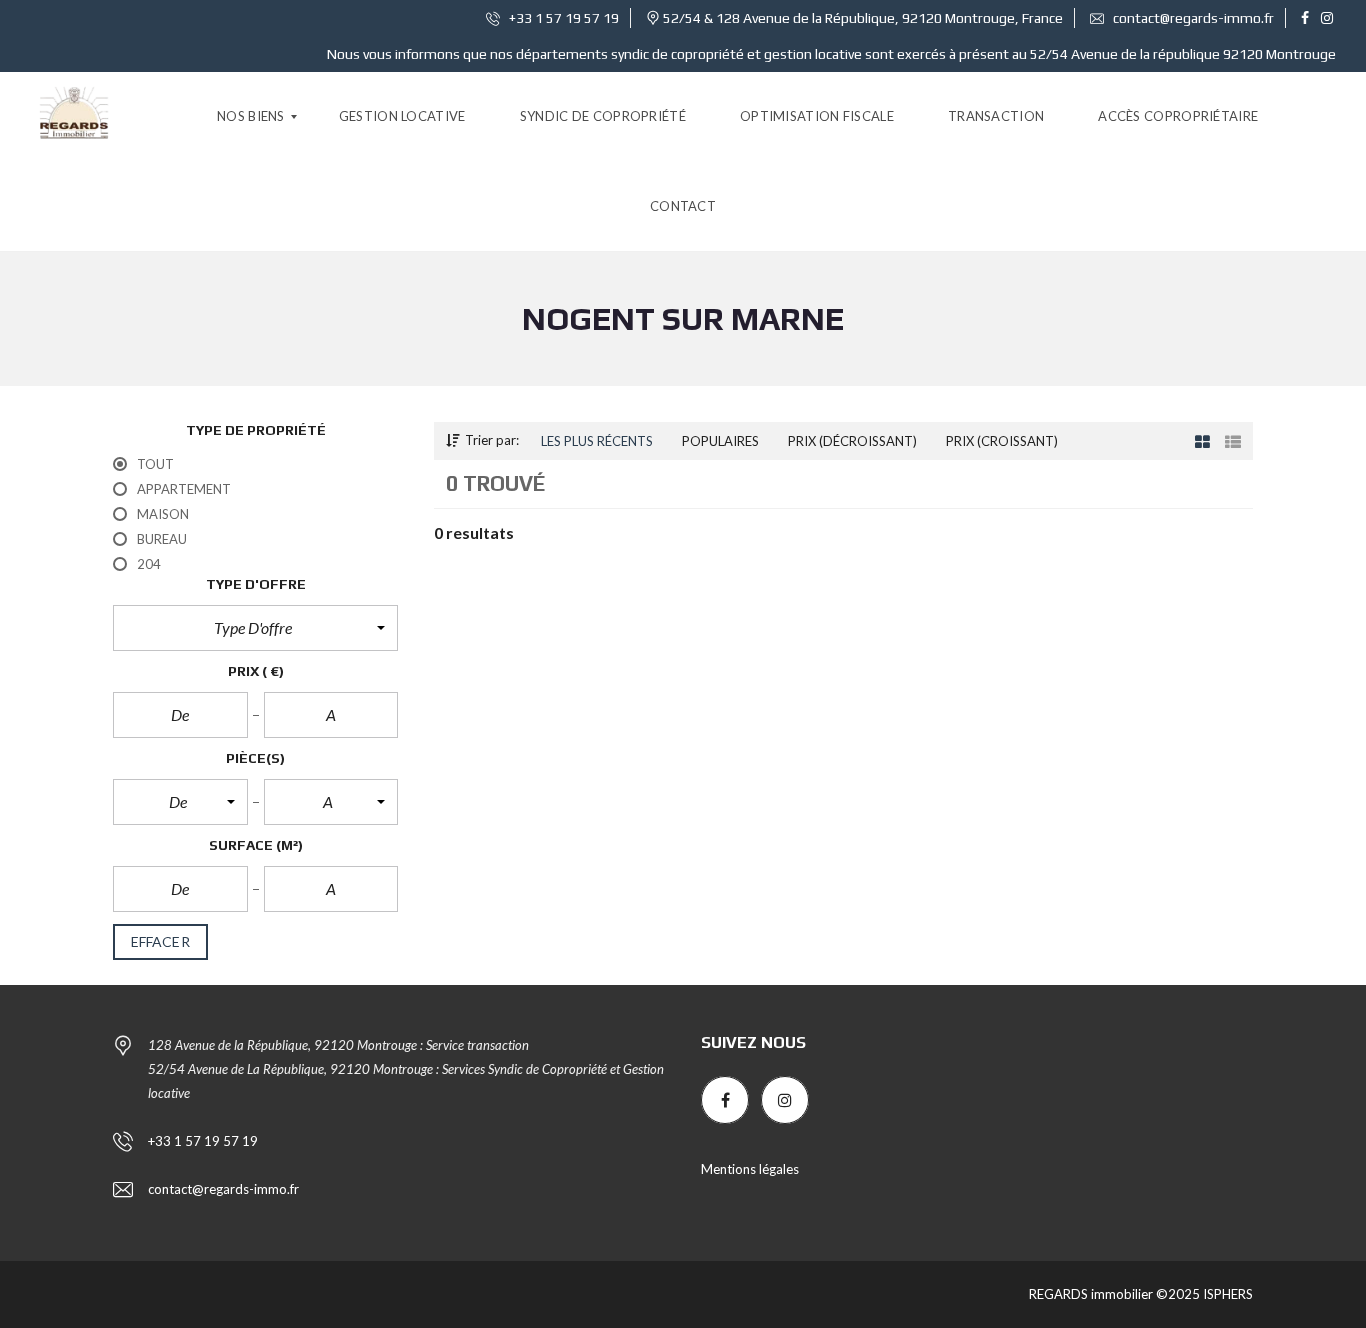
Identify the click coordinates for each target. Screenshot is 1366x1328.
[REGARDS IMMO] (74, 117)
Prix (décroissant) (852, 441)
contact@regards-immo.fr (1192, 18)
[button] (255, 628)
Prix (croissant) (1002, 441)
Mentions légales (750, 1169)
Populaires (720, 441)
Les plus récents (597, 441)
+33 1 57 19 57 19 (562, 18)
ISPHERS (1226, 1294)
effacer (160, 941)
